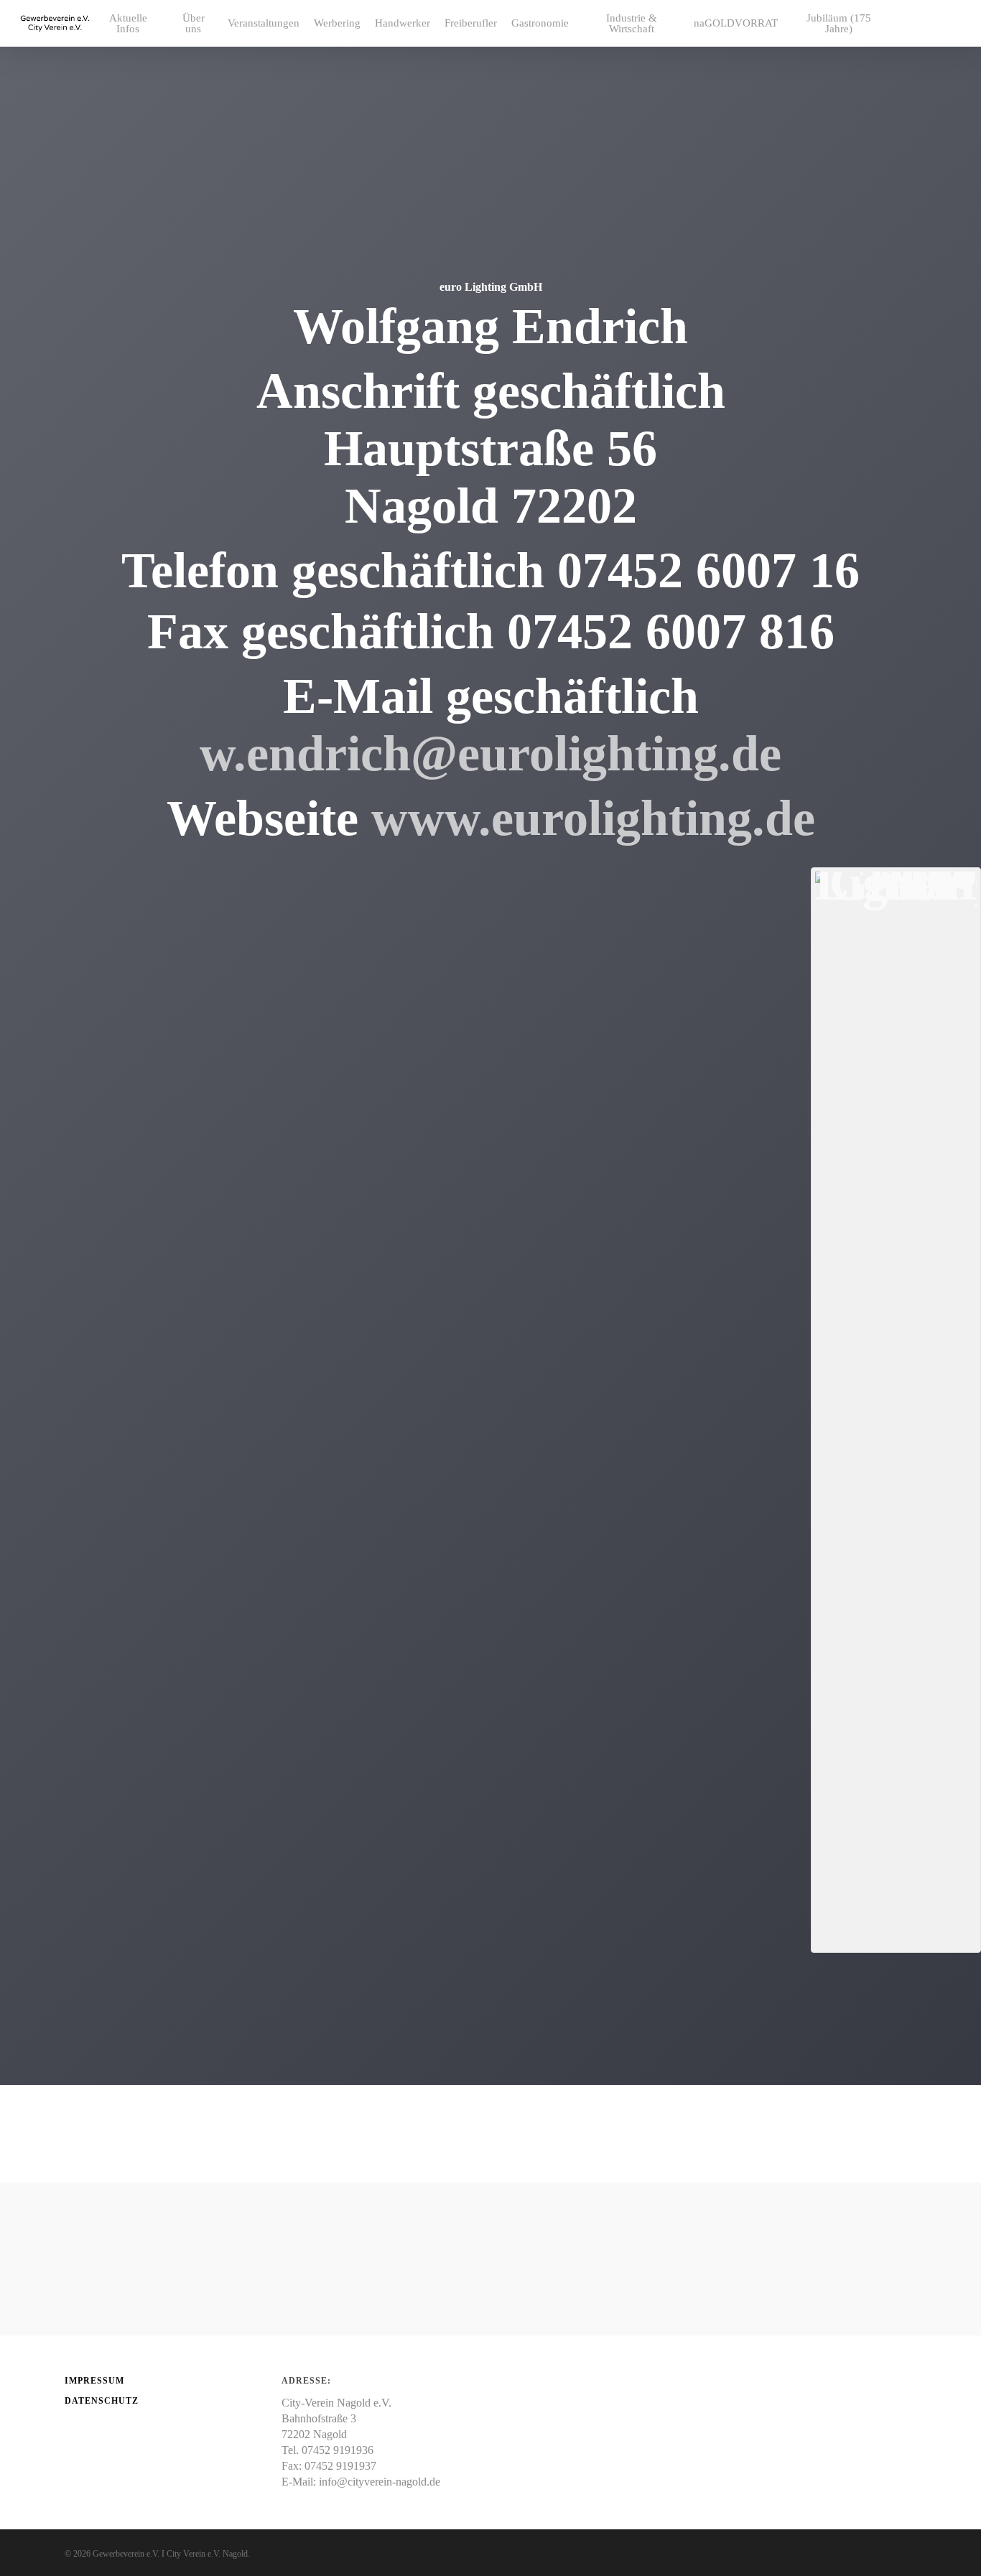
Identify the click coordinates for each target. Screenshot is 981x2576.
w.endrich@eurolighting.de (490, 753)
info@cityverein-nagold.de (380, 2482)
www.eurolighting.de (593, 818)
